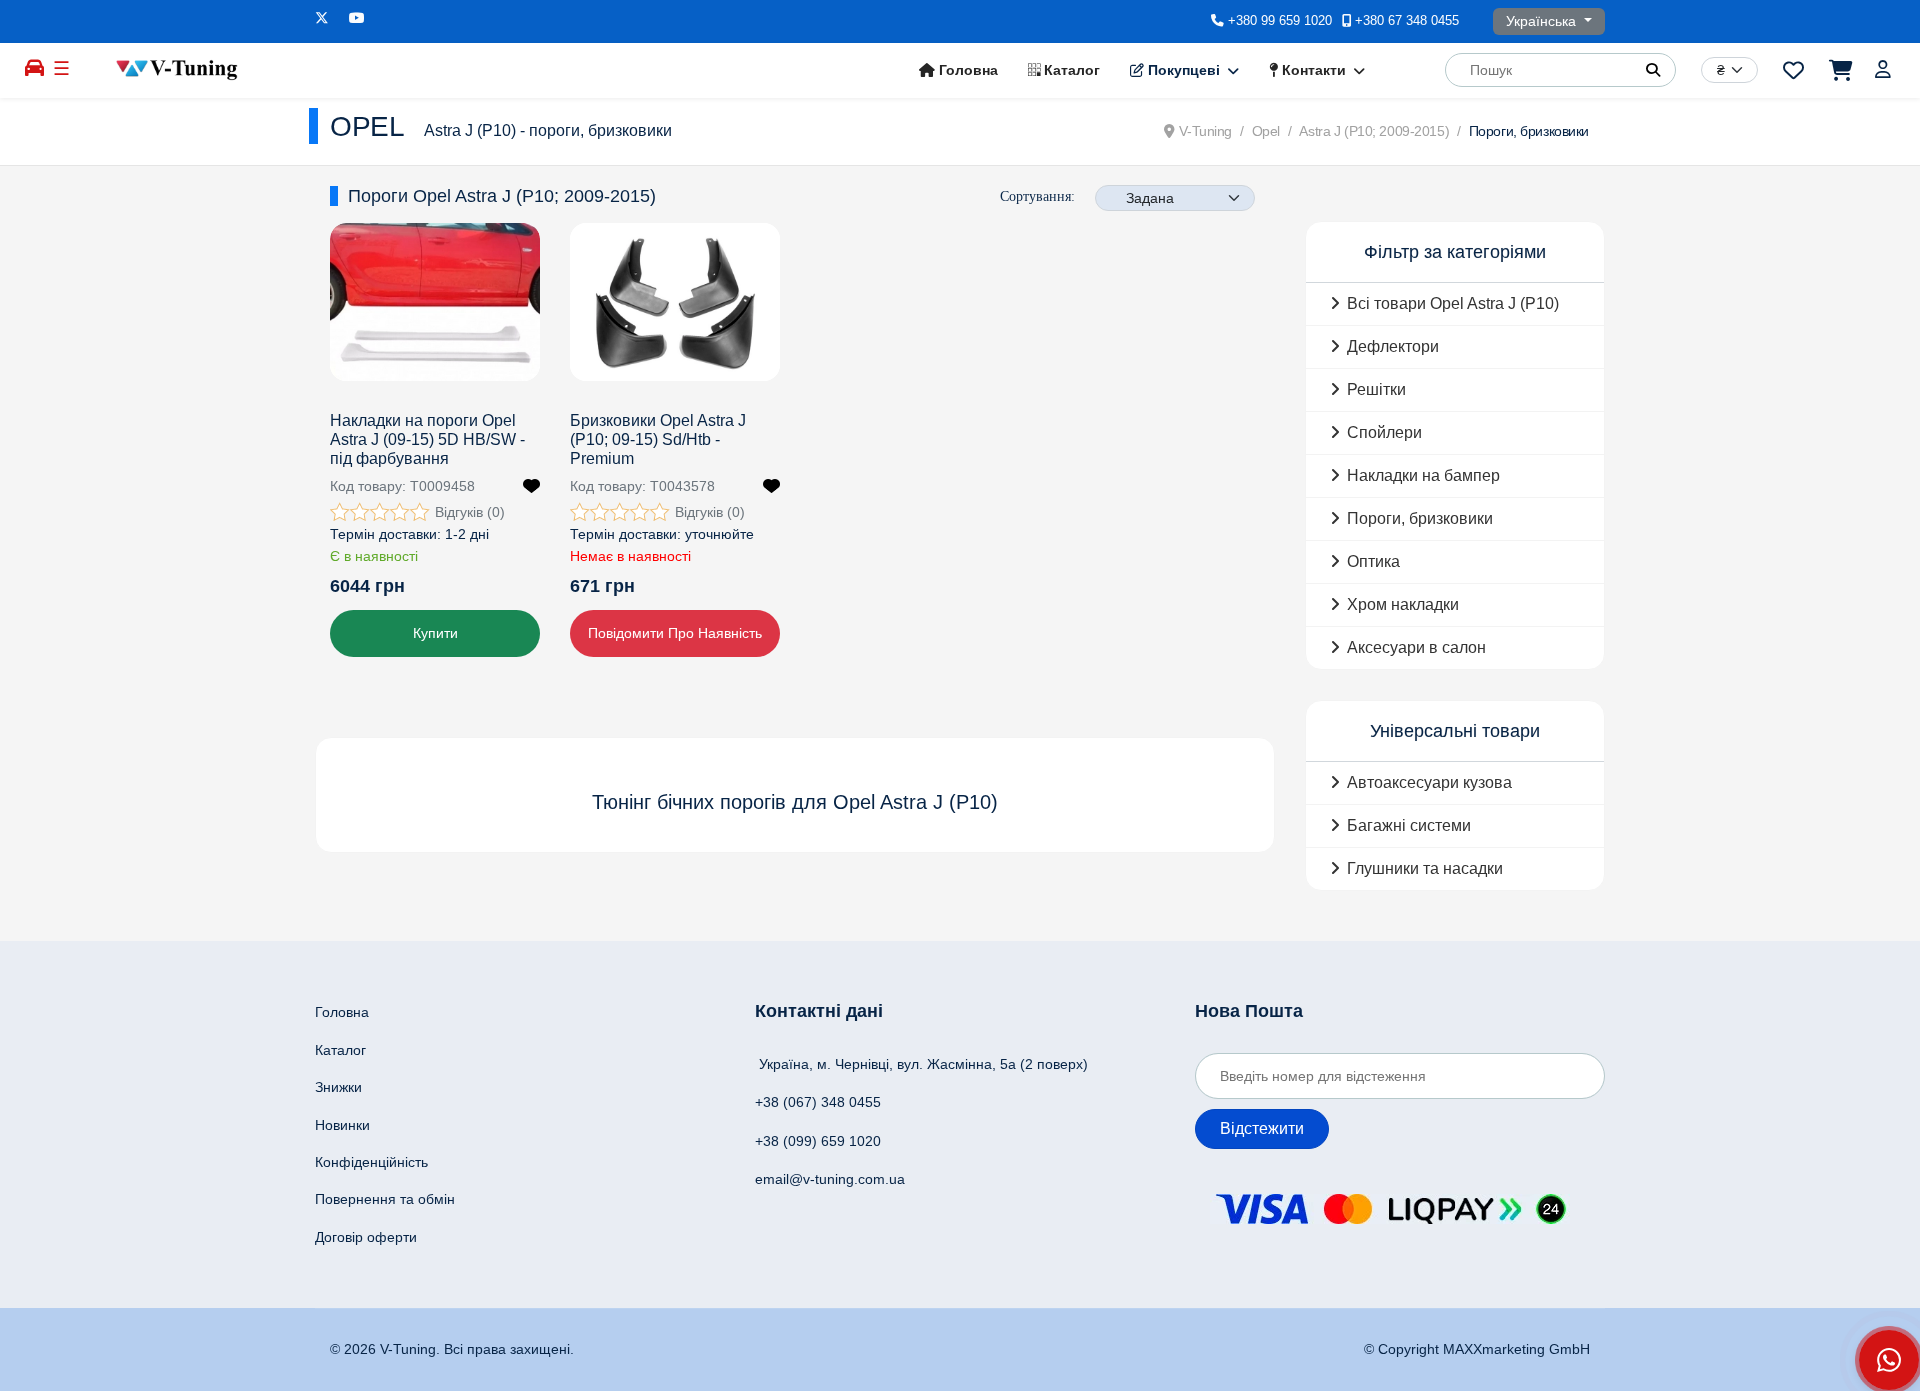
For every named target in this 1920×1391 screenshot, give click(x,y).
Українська (1543, 21)
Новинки (342, 1125)
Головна (966, 70)
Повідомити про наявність (675, 633)
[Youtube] (357, 18)
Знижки (338, 1087)
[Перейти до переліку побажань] (1793, 70)
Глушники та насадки (1425, 868)
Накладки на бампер (1423, 475)
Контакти (1312, 70)
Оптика (1373, 561)
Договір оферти (366, 1237)
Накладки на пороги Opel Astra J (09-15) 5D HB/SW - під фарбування (427, 439)
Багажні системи (1409, 825)
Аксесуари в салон (1416, 647)
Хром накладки (1403, 604)
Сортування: (1037, 196)
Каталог (1070, 70)
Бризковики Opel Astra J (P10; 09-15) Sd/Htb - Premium (658, 439)
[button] (1653, 70)
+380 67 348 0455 (1407, 21)
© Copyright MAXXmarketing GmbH (1477, 1349)
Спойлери (1384, 432)
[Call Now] (1889, 1360)
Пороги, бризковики (1420, 518)
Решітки (1376, 389)
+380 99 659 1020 (1280, 21)
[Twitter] (322, 18)
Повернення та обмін (385, 1199)
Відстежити (1262, 1128)
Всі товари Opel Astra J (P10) (1453, 303)
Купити (435, 633)
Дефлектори (1393, 346)
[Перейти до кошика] (1839, 70)
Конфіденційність (371, 1162)
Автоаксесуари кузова (1429, 782)
